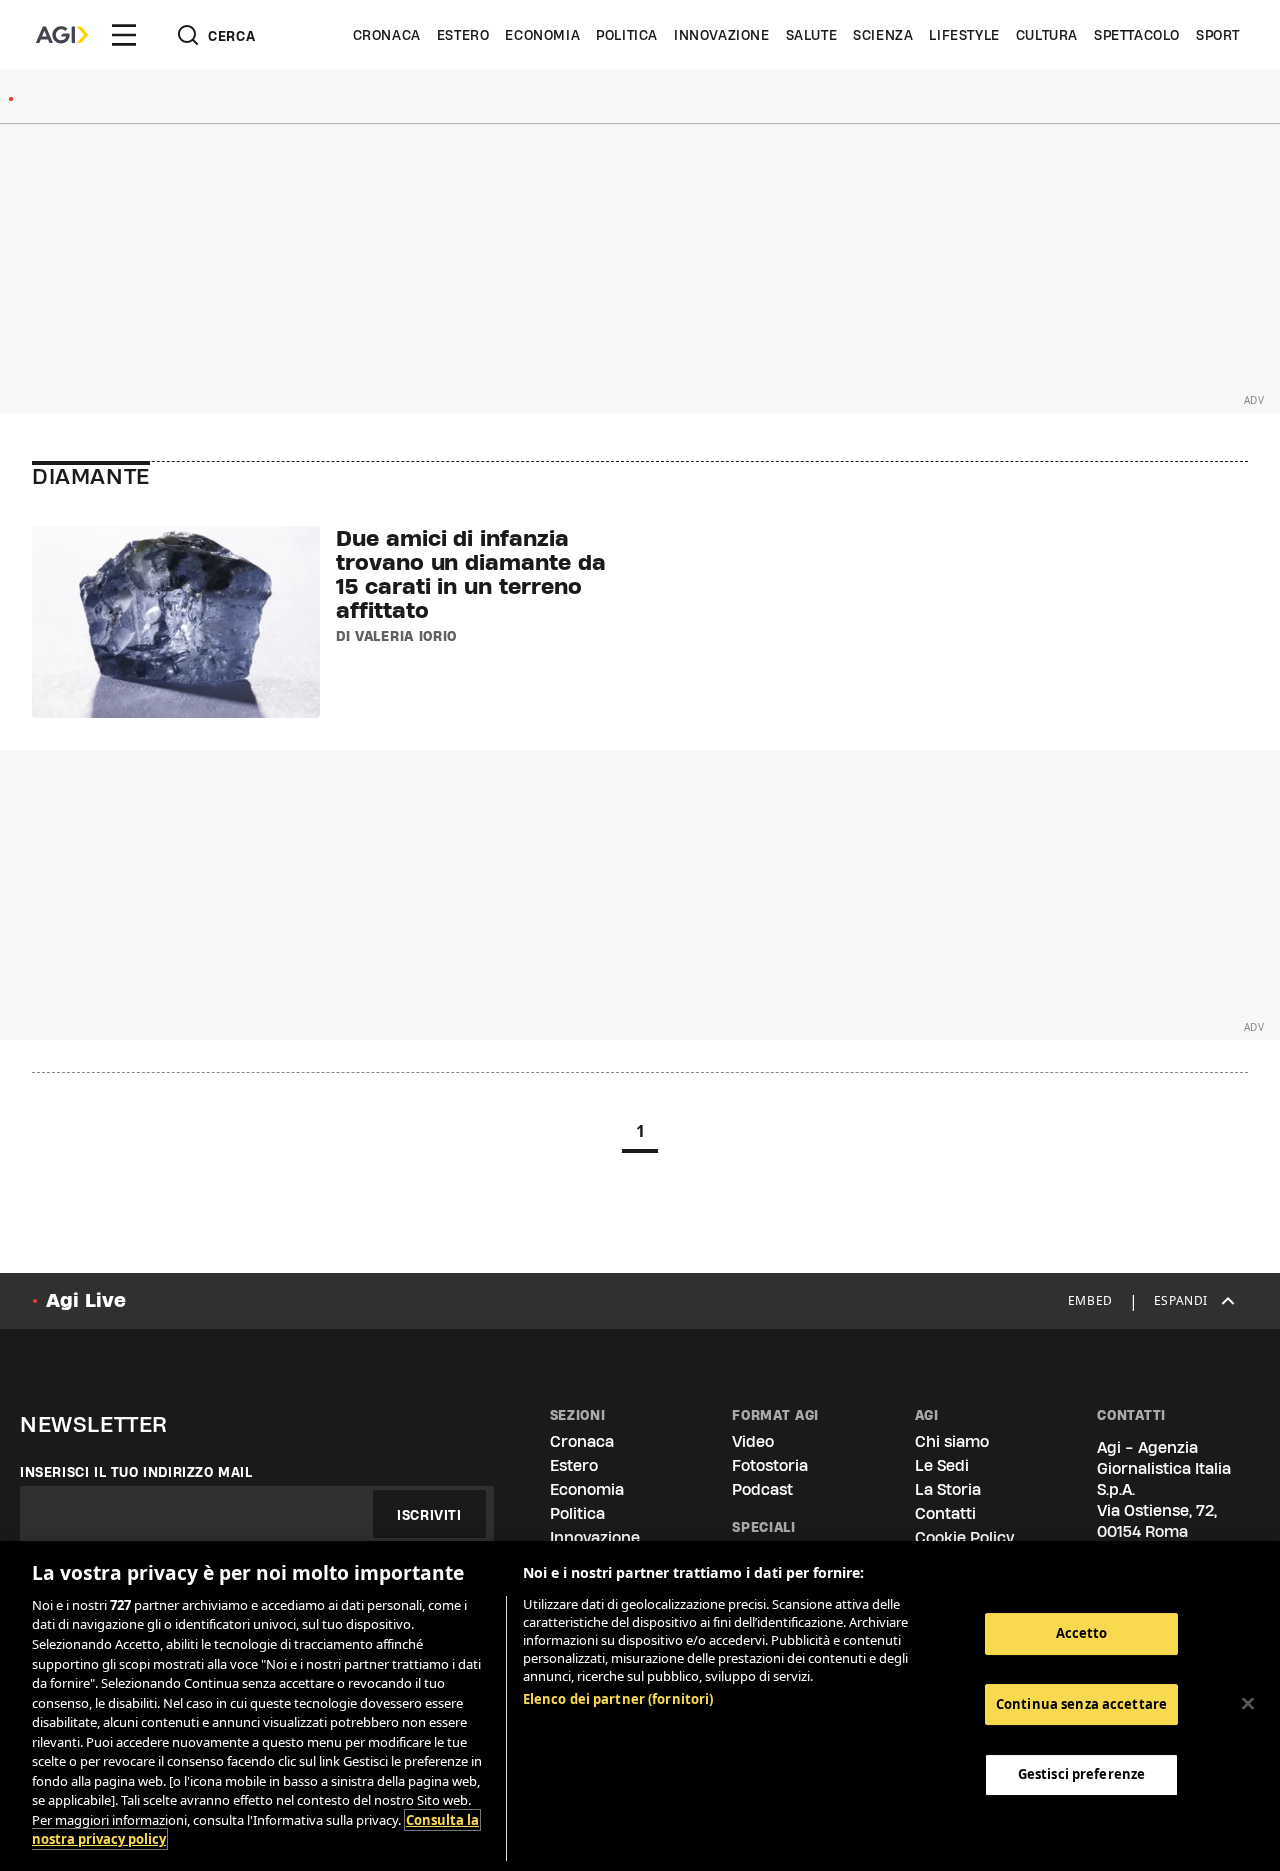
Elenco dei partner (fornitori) (618, 1699)
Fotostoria (770, 1465)
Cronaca (387, 35)
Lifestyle (964, 35)
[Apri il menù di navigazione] (124, 35)
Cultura (1047, 35)
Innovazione (722, 35)
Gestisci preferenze (1081, 1774)
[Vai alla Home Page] (62, 35)
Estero (463, 35)
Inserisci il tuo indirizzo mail (136, 1472)
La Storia (948, 1489)
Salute (812, 35)
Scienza (883, 35)
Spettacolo (1137, 35)
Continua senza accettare (1081, 1704)
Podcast (762, 1489)
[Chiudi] (1248, 1704)
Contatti (945, 1513)
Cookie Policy (964, 1537)
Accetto (1082, 1633)
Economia (542, 35)
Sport (1218, 35)
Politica (627, 35)
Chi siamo (952, 1441)
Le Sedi (942, 1465)
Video (753, 1441)
